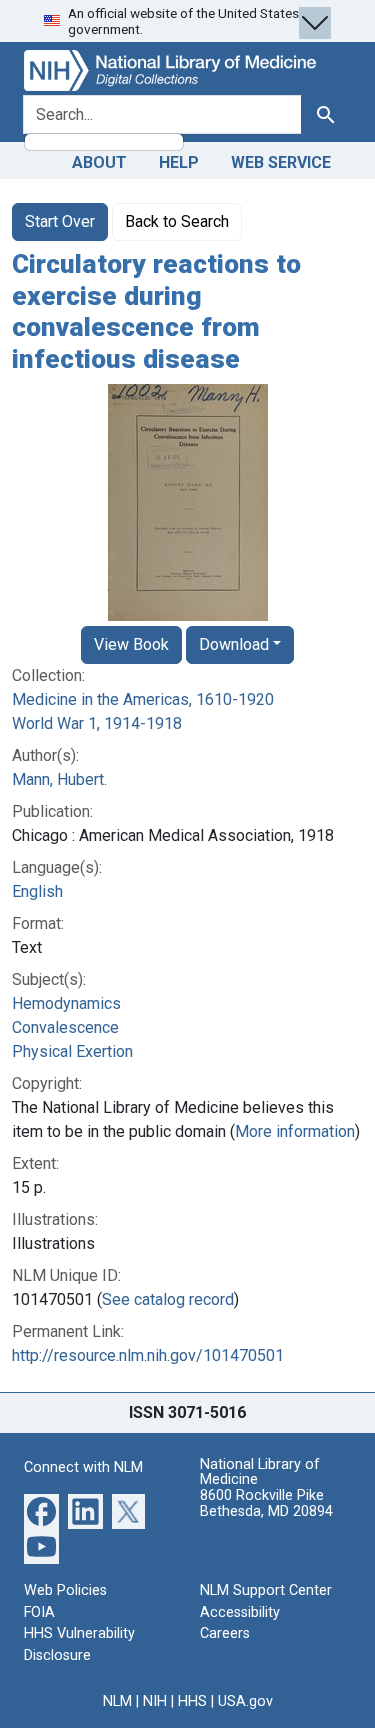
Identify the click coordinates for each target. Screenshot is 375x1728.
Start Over (60, 221)
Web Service (281, 162)
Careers (225, 1633)
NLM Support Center (266, 1590)
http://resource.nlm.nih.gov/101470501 (148, 1355)
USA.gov (245, 1701)
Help (179, 162)
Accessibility (240, 1612)
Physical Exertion (72, 1051)
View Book (131, 644)
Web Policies (65, 1590)
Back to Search (177, 221)
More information (295, 1131)
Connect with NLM (83, 1467)
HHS (192, 1701)
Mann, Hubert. (59, 779)
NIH (155, 1701)
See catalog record (168, 1299)
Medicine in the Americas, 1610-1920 (143, 699)
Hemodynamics (66, 1003)
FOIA (39, 1612)
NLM (117, 1701)
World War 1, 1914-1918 (97, 723)
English (37, 891)
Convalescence (65, 1027)
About (99, 162)
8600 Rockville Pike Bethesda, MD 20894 (266, 1503)
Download (234, 644)
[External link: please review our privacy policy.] (41, 1510)
